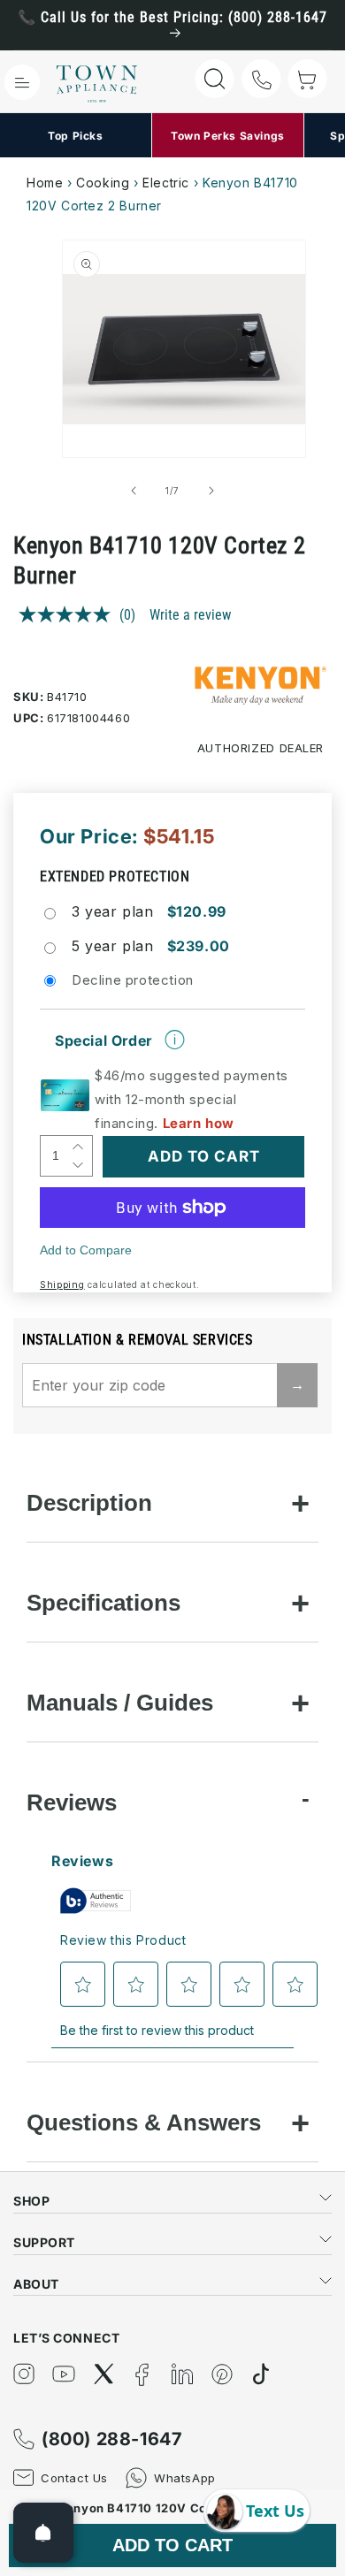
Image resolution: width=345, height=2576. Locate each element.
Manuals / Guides (120, 1703)
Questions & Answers (144, 2123)
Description (89, 1503)
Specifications (103, 1603)
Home (45, 183)
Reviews (72, 1802)
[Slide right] (211, 491)
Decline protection (133, 980)
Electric (166, 183)
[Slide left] (134, 491)
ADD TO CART (172, 2545)
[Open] (43, 2533)
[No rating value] (69, 614)
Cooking (103, 183)
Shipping (62, 1284)
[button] (22, 82)
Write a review (190, 615)
